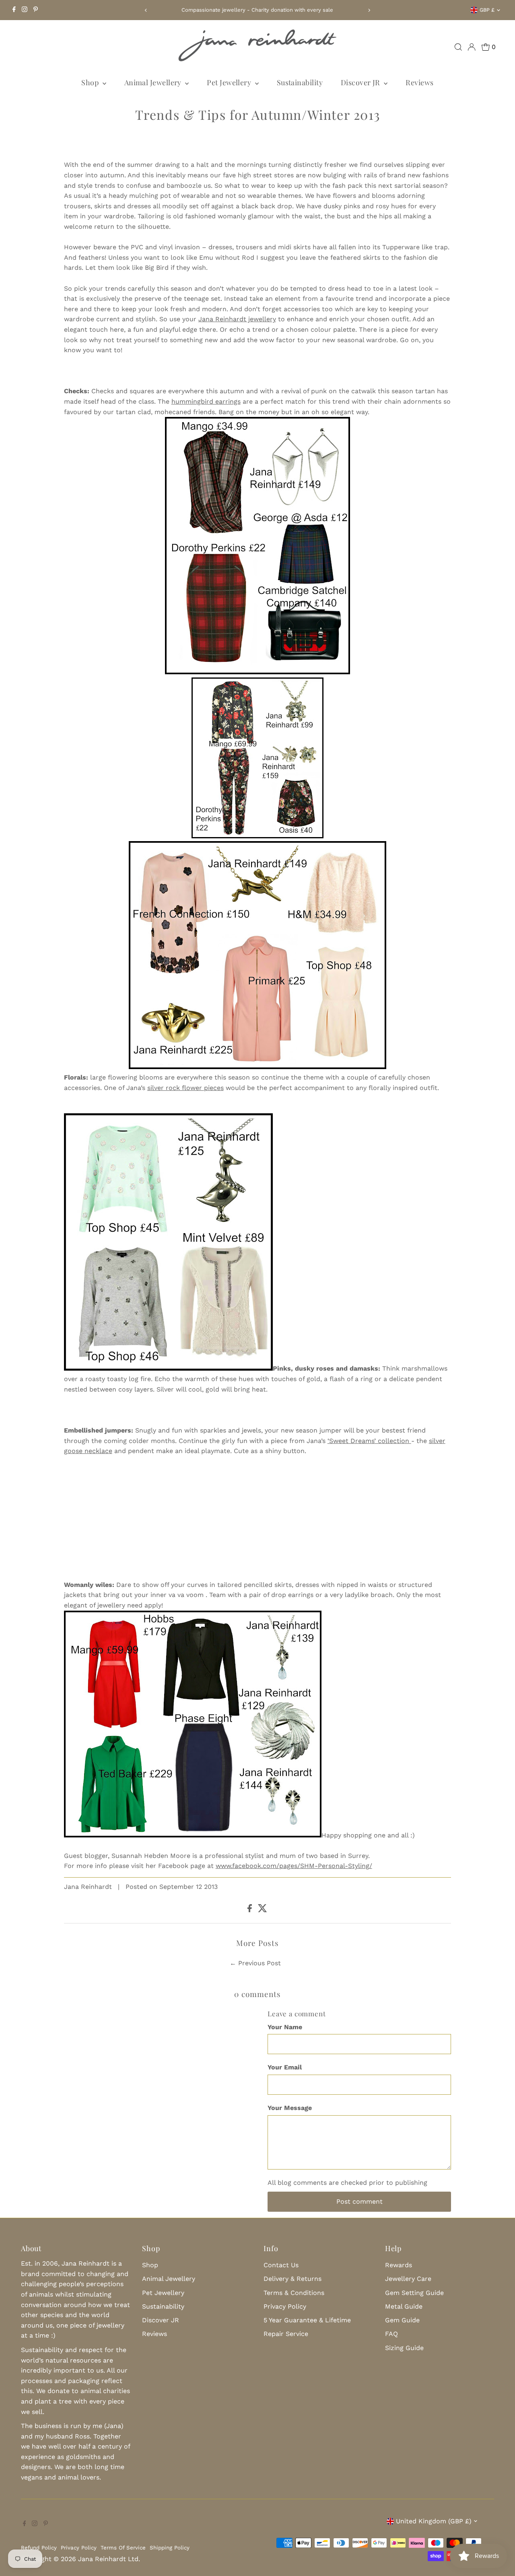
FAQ (391, 2334)
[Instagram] (25, 10)
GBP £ (487, 10)
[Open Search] (458, 47)
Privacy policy (79, 2548)
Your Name (285, 2027)
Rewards (399, 2265)
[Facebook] (14, 10)
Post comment (359, 2201)
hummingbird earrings (206, 401)
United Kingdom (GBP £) (434, 2521)
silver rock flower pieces (185, 1088)
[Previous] (146, 10)
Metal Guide (404, 2306)
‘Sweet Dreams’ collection (369, 1441)
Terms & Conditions (294, 2293)
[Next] (369, 10)
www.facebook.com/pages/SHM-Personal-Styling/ (294, 1866)
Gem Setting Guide (414, 2293)
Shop (91, 82)
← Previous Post (255, 1963)
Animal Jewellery (154, 82)
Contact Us (281, 2265)
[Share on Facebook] (251, 1910)
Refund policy (39, 2548)
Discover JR (361, 82)
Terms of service (123, 2548)
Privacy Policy (285, 2306)
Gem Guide (402, 2320)
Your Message (290, 2108)
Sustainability (300, 82)
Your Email (285, 2067)
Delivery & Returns (293, 2279)
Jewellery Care (408, 2279)
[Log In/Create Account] (472, 47)
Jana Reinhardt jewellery (237, 319)
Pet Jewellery (230, 82)
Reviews (419, 82)
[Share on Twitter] (263, 1910)
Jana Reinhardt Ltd (108, 2559)
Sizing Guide (404, 2348)
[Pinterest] (36, 10)
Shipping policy (170, 2548)
